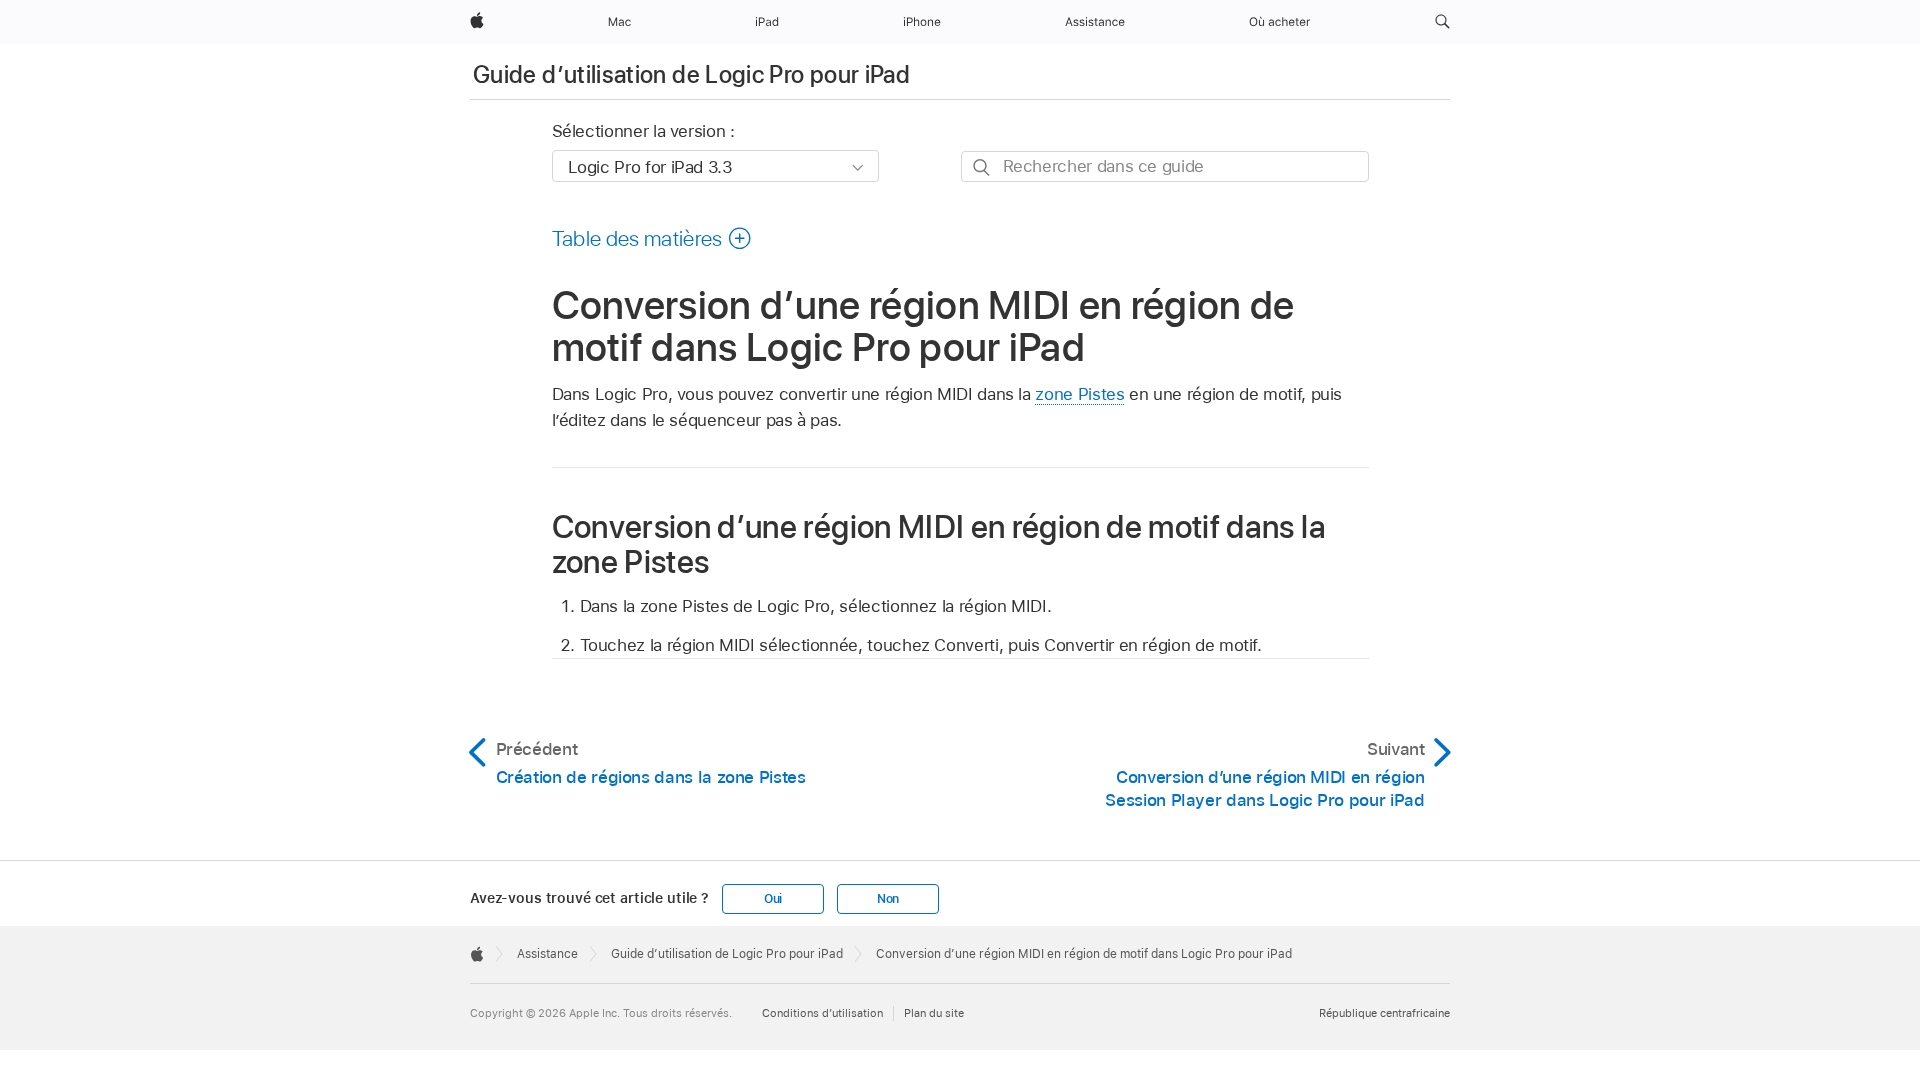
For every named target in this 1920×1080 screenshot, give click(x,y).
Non (888, 899)
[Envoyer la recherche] (982, 167)
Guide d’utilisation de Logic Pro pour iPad (691, 74)
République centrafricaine (1384, 1013)
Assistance (547, 954)
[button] (1442, 22)
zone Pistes (1079, 394)
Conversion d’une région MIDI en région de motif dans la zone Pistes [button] (939, 544)
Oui (773, 899)
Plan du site (934, 1013)
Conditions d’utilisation (822, 1013)
